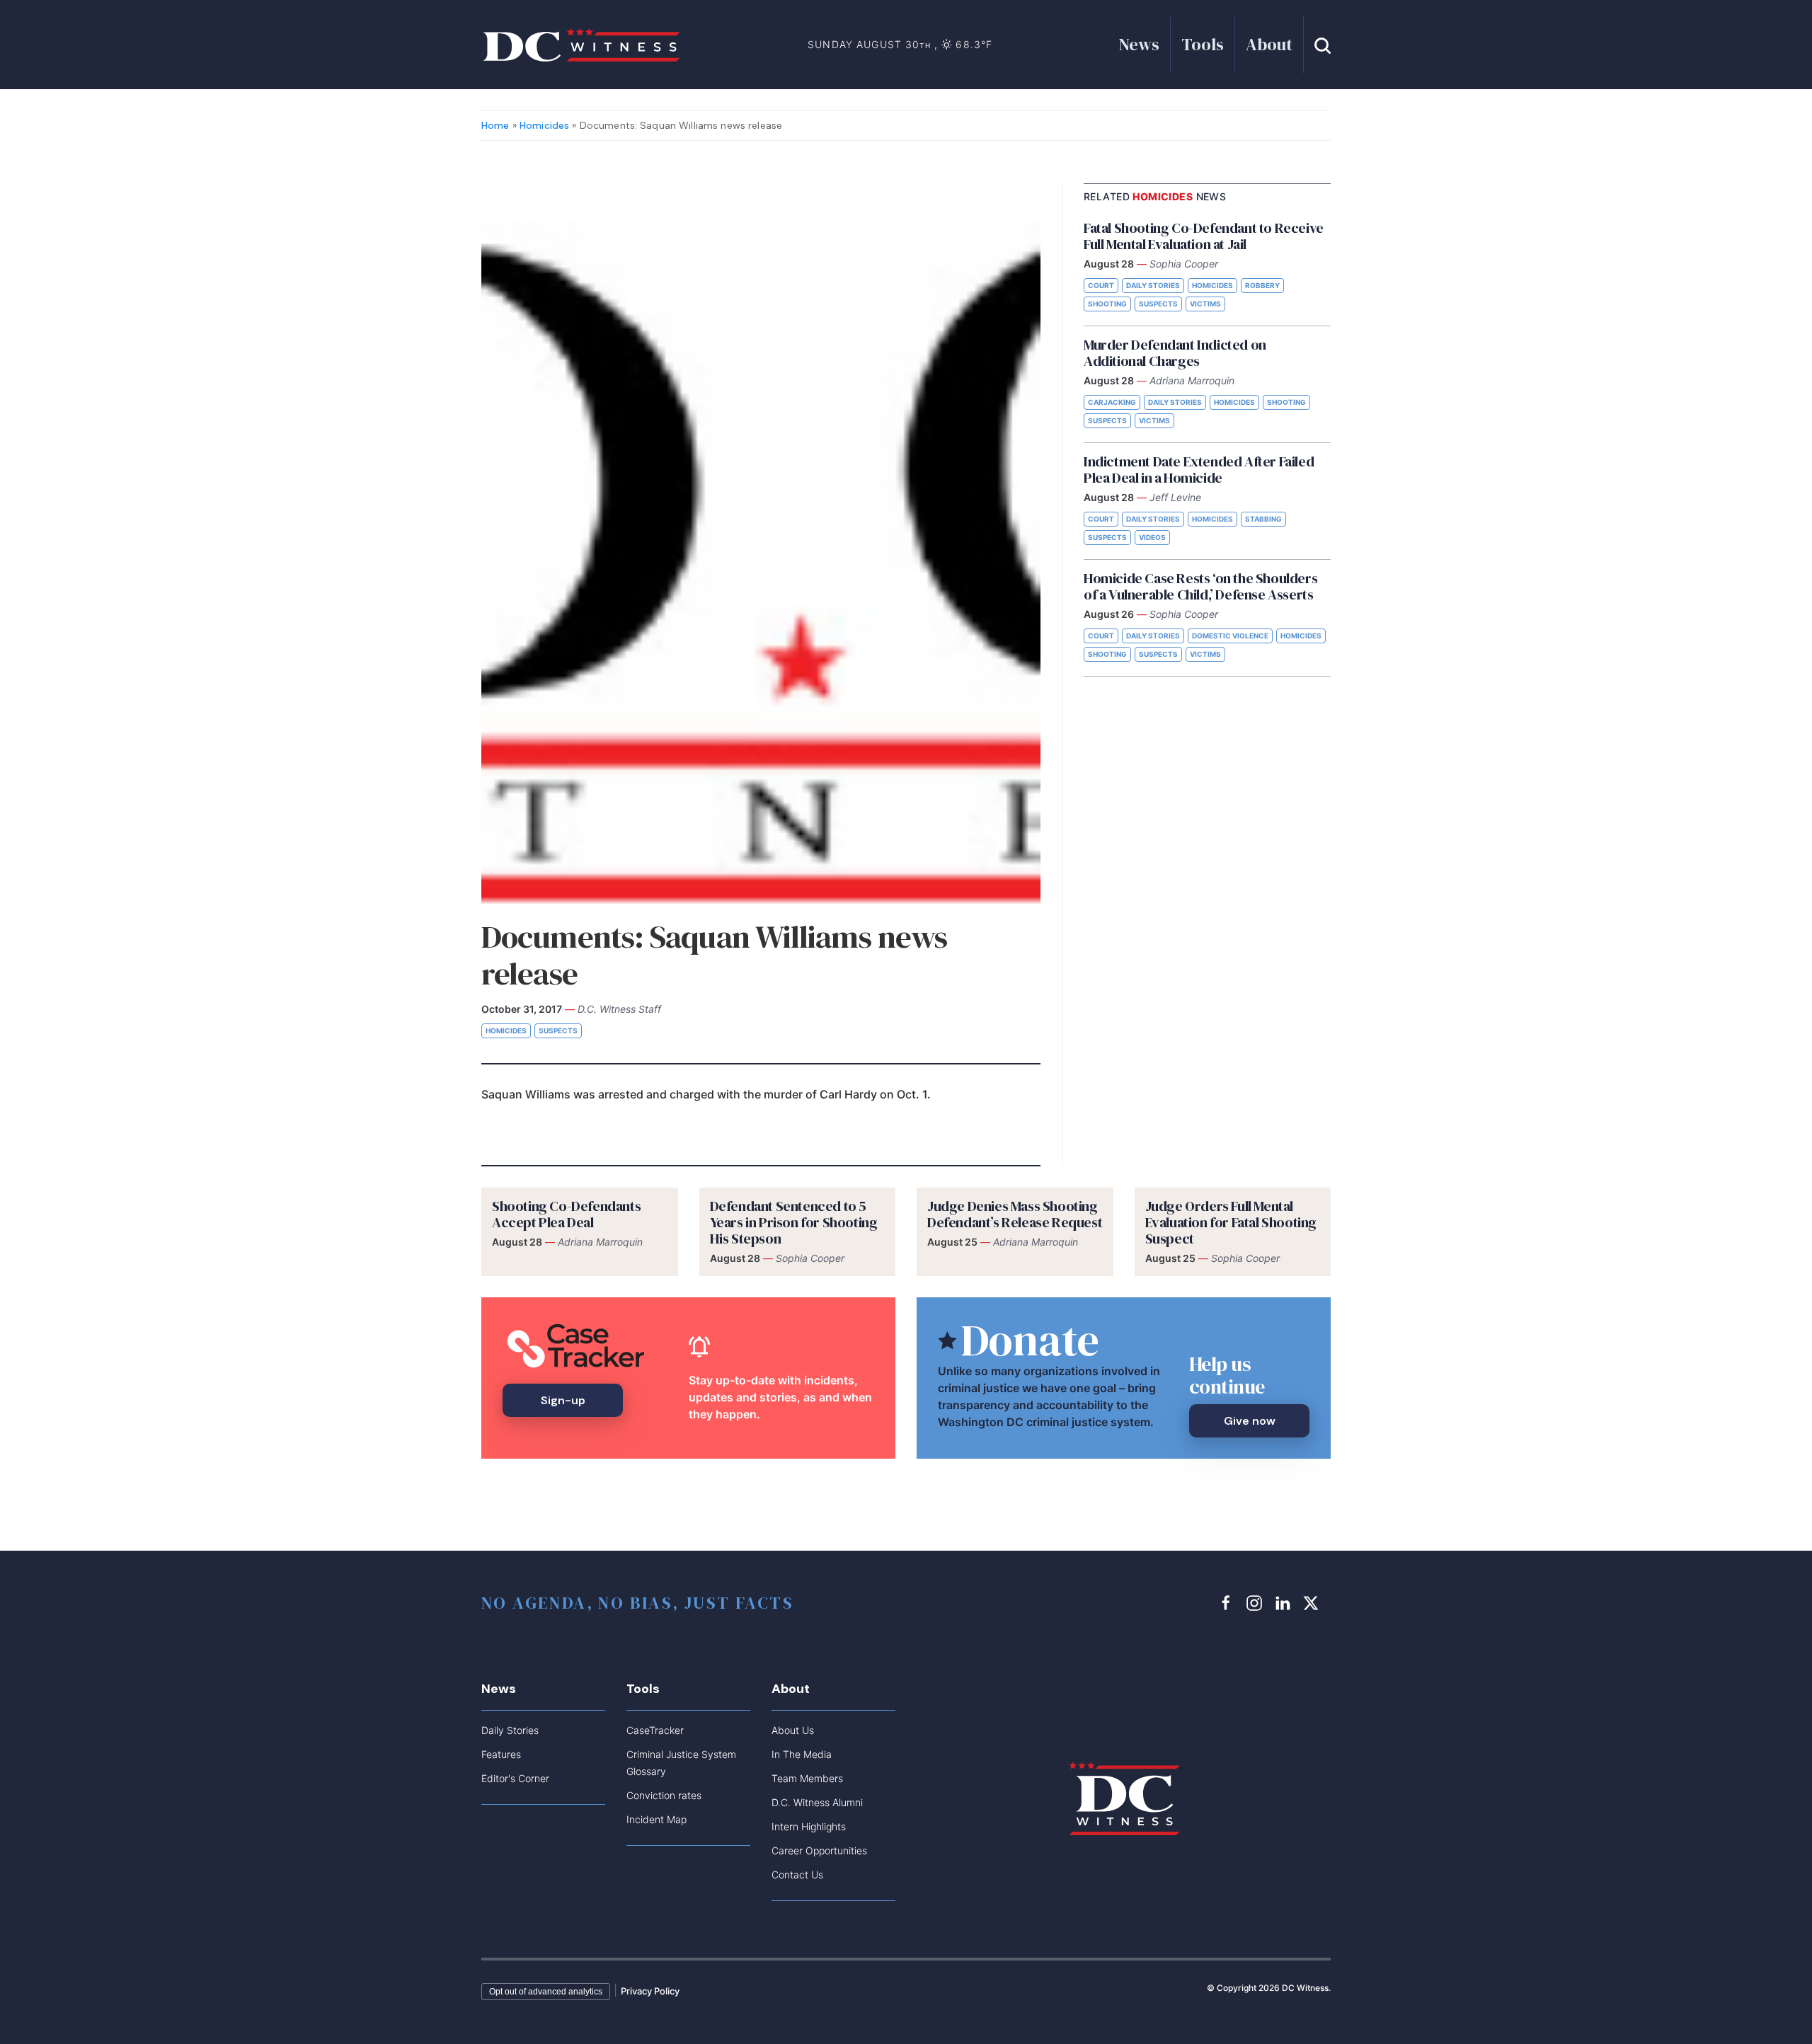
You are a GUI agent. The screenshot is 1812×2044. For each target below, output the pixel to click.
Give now (1250, 1421)
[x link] (1313, 1602)
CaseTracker (655, 1730)
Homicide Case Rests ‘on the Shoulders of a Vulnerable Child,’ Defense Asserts (1200, 586)
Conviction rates (664, 1795)
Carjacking (1112, 402)
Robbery (1262, 285)
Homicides (544, 125)
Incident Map (656, 1819)
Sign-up (563, 1400)
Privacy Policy (650, 1991)
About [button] (1269, 44)
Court (1101, 285)
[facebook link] (1228, 1602)
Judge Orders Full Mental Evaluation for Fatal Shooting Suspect (1231, 1222)
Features (501, 1754)
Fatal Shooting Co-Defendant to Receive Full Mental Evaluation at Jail (1204, 236)
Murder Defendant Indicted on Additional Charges (1175, 353)
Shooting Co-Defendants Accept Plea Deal (566, 1214)
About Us (793, 1730)
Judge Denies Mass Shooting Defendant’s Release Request (1015, 1214)
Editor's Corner (515, 1778)
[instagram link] (1256, 1602)
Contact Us (797, 1874)
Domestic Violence (1230, 636)
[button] (1323, 44)
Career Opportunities (819, 1850)
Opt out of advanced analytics (546, 1992)
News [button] (1139, 44)
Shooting (1107, 304)
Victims (1205, 304)
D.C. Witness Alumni (817, 1802)
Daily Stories (1153, 285)
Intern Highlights (809, 1826)
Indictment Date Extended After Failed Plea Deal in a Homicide (1199, 470)
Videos (1152, 537)
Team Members (807, 1778)
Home (495, 125)
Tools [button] (1203, 44)
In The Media (802, 1754)
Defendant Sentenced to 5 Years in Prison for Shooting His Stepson (794, 1222)
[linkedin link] (1285, 1602)
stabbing (1263, 519)
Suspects (558, 1030)
